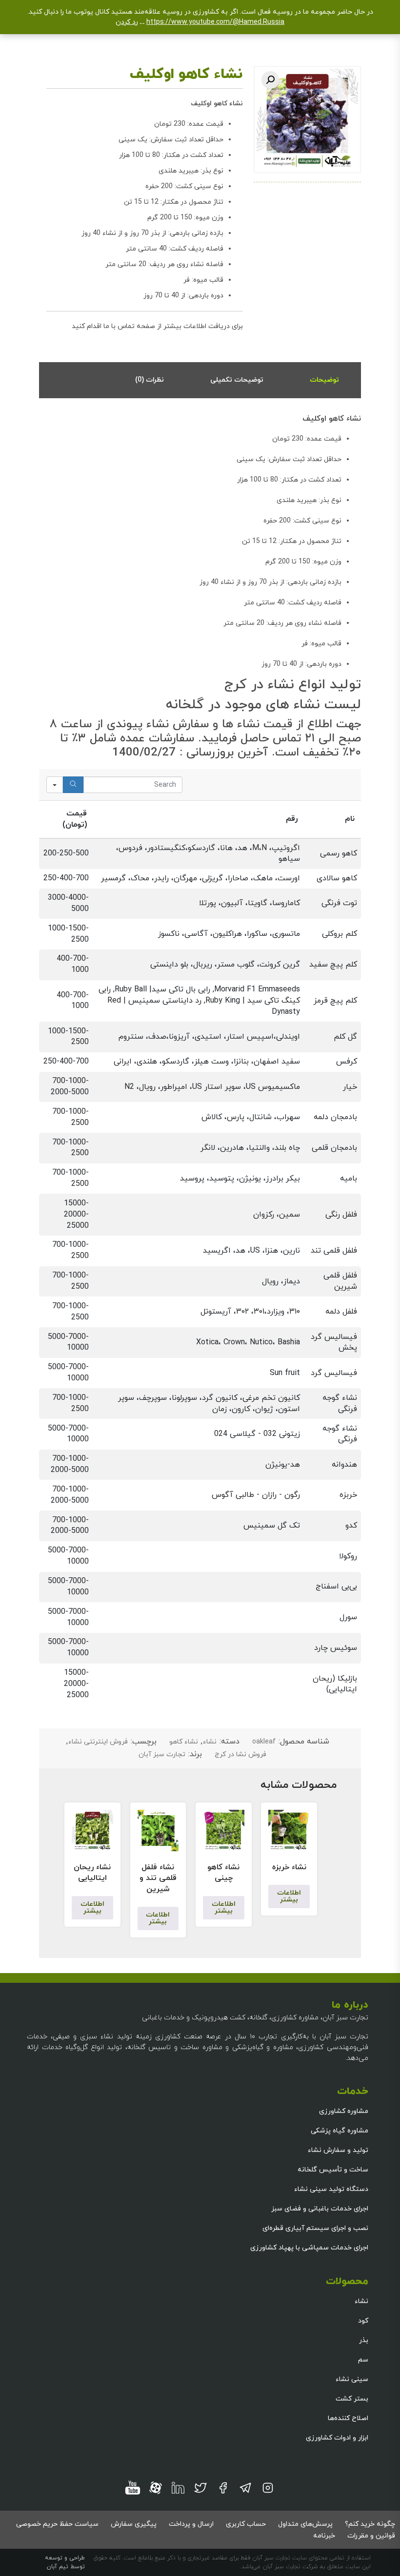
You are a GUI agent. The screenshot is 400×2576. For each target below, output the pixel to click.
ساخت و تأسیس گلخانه (333, 2170)
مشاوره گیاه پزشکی (340, 2131)
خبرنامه (324, 2536)
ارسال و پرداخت (191, 2524)
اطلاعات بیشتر (289, 1896)
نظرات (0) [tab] (150, 380)
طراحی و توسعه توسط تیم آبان (65, 2562)
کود (363, 2321)
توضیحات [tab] (324, 380)
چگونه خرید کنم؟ (370, 2524)
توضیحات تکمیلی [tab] (237, 380)
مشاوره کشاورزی (344, 2111)
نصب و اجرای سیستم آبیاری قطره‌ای (315, 2228)
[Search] (73, 785)
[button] (270, 80)
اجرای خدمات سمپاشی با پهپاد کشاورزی (309, 2248)
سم (363, 2360)
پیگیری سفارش (134, 2524)
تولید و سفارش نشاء (338, 2150)
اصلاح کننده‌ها (348, 2418)
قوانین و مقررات (371, 2536)
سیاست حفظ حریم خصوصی (57, 2524)
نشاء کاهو (184, 1742)
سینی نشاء (352, 2379)
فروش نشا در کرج (240, 1754)
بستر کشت (352, 2399)
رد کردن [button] (127, 22)
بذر (364, 2340)
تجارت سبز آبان (162, 1754)
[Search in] (55, 785)
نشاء (210, 1742)
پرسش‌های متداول (305, 2524)
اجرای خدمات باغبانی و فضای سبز (320, 2209)
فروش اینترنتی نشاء (98, 1742)
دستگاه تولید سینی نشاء (331, 2189)
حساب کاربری (246, 2524)
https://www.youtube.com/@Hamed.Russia (215, 22)
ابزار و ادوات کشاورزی (337, 2438)
